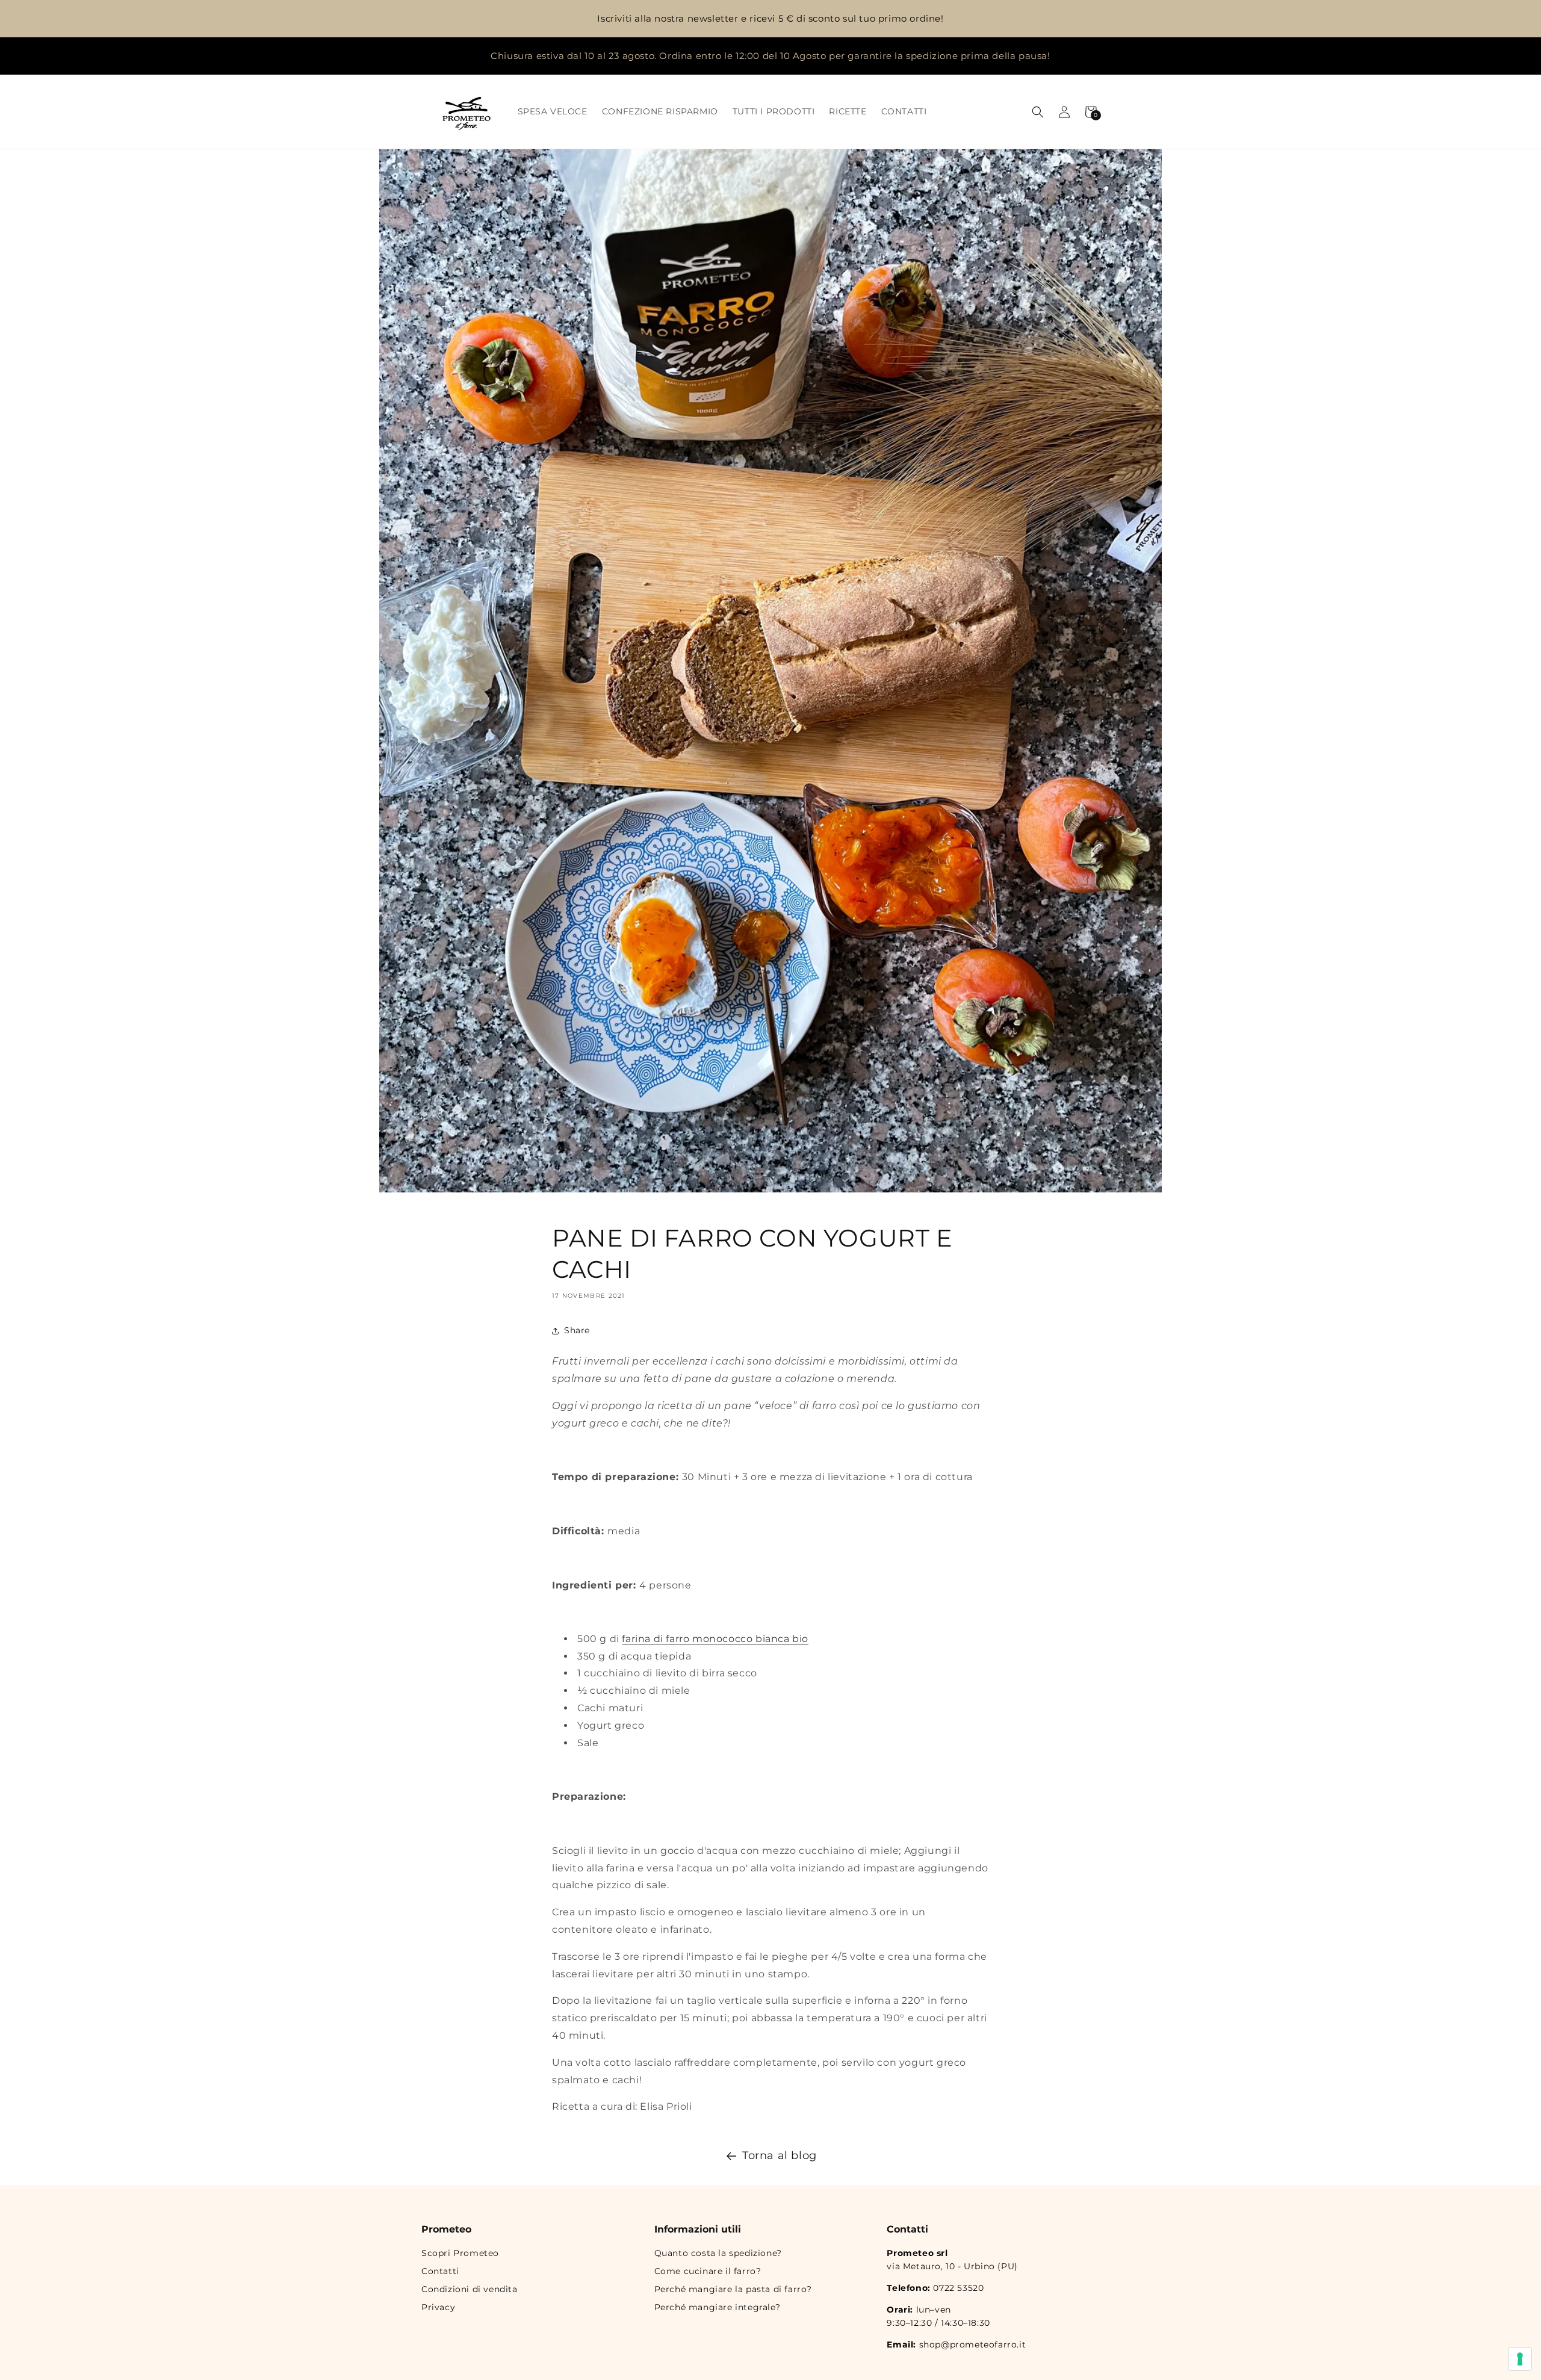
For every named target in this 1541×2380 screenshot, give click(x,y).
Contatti (440, 2271)
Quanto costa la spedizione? (718, 2253)
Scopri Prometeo (460, 2253)
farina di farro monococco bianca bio (715, 1639)
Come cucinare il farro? (708, 2271)
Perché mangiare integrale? (718, 2307)
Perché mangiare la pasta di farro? (733, 2289)
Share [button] (577, 1331)
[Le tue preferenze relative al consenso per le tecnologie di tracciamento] (1520, 2359)
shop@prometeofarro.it (973, 2344)
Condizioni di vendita (470, 2289)
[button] (1038, 112)
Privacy (438, 2307)
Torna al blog (780, 2155)
